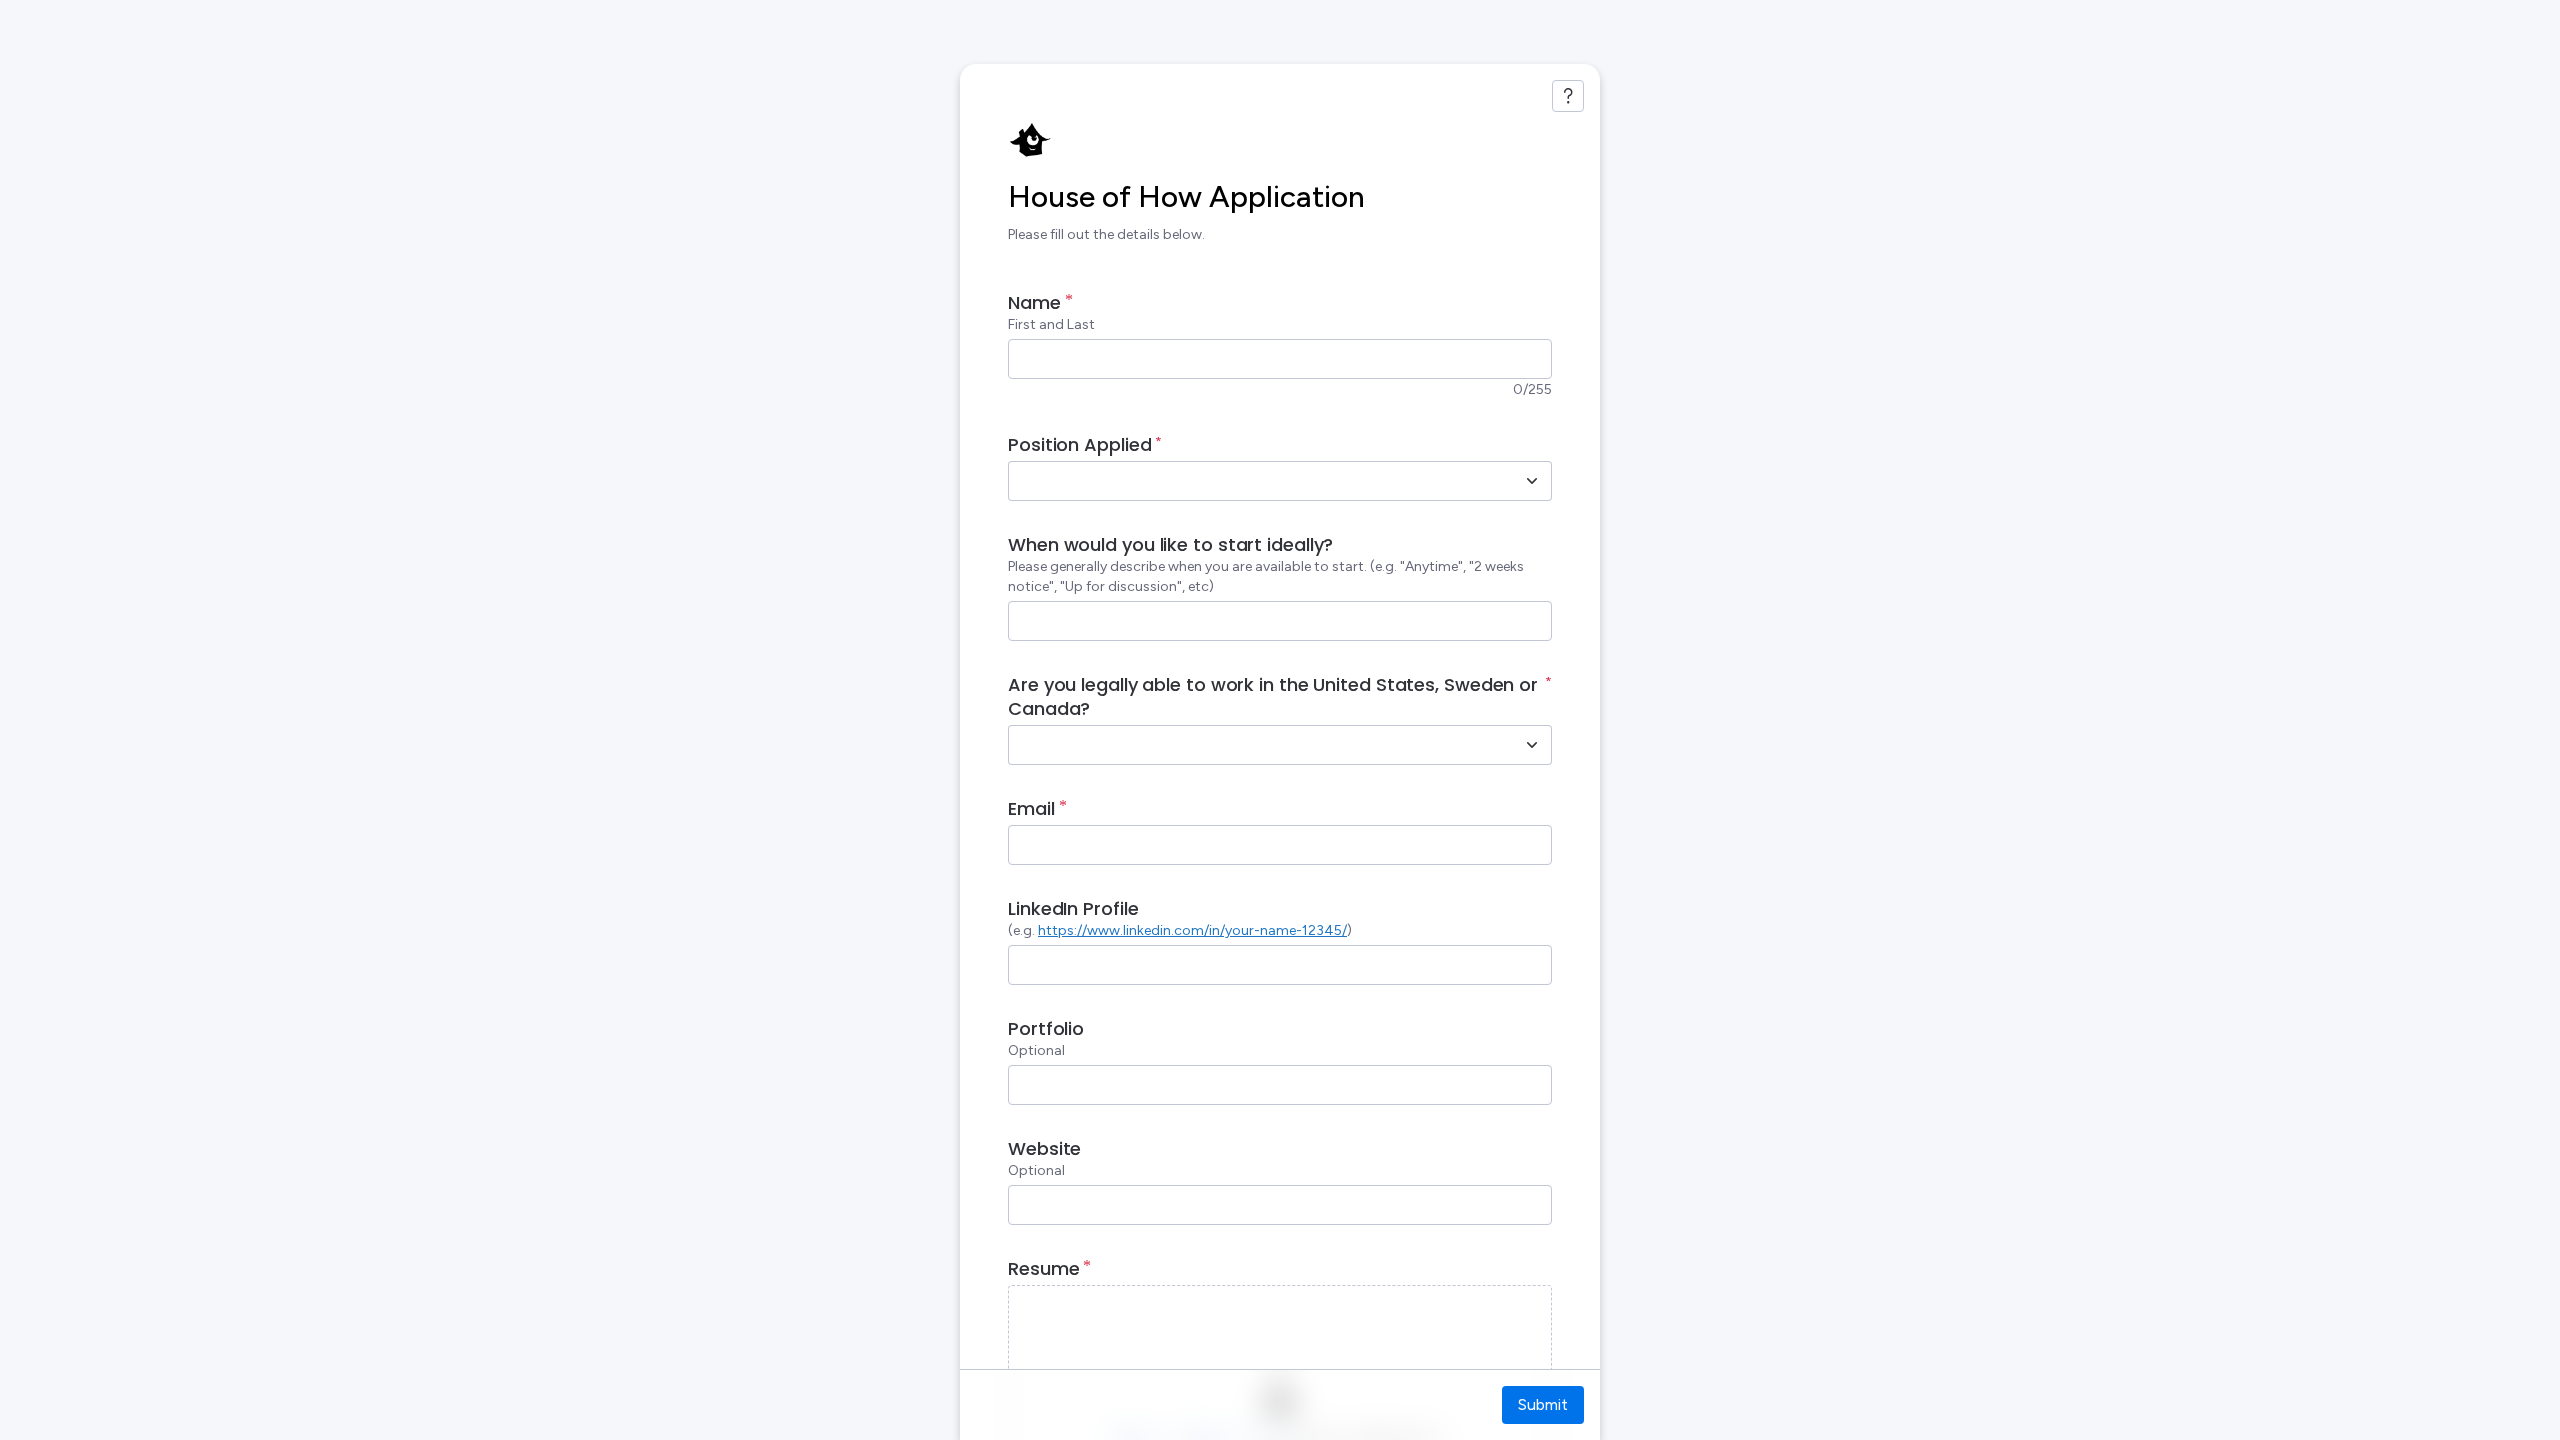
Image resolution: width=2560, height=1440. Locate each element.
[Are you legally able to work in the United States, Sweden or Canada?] (1532, 745)
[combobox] (1258, 481)
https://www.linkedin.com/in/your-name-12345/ (1192, 930)
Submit (1543, 1404)
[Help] (1568, 96)
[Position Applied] (1532, 481)
